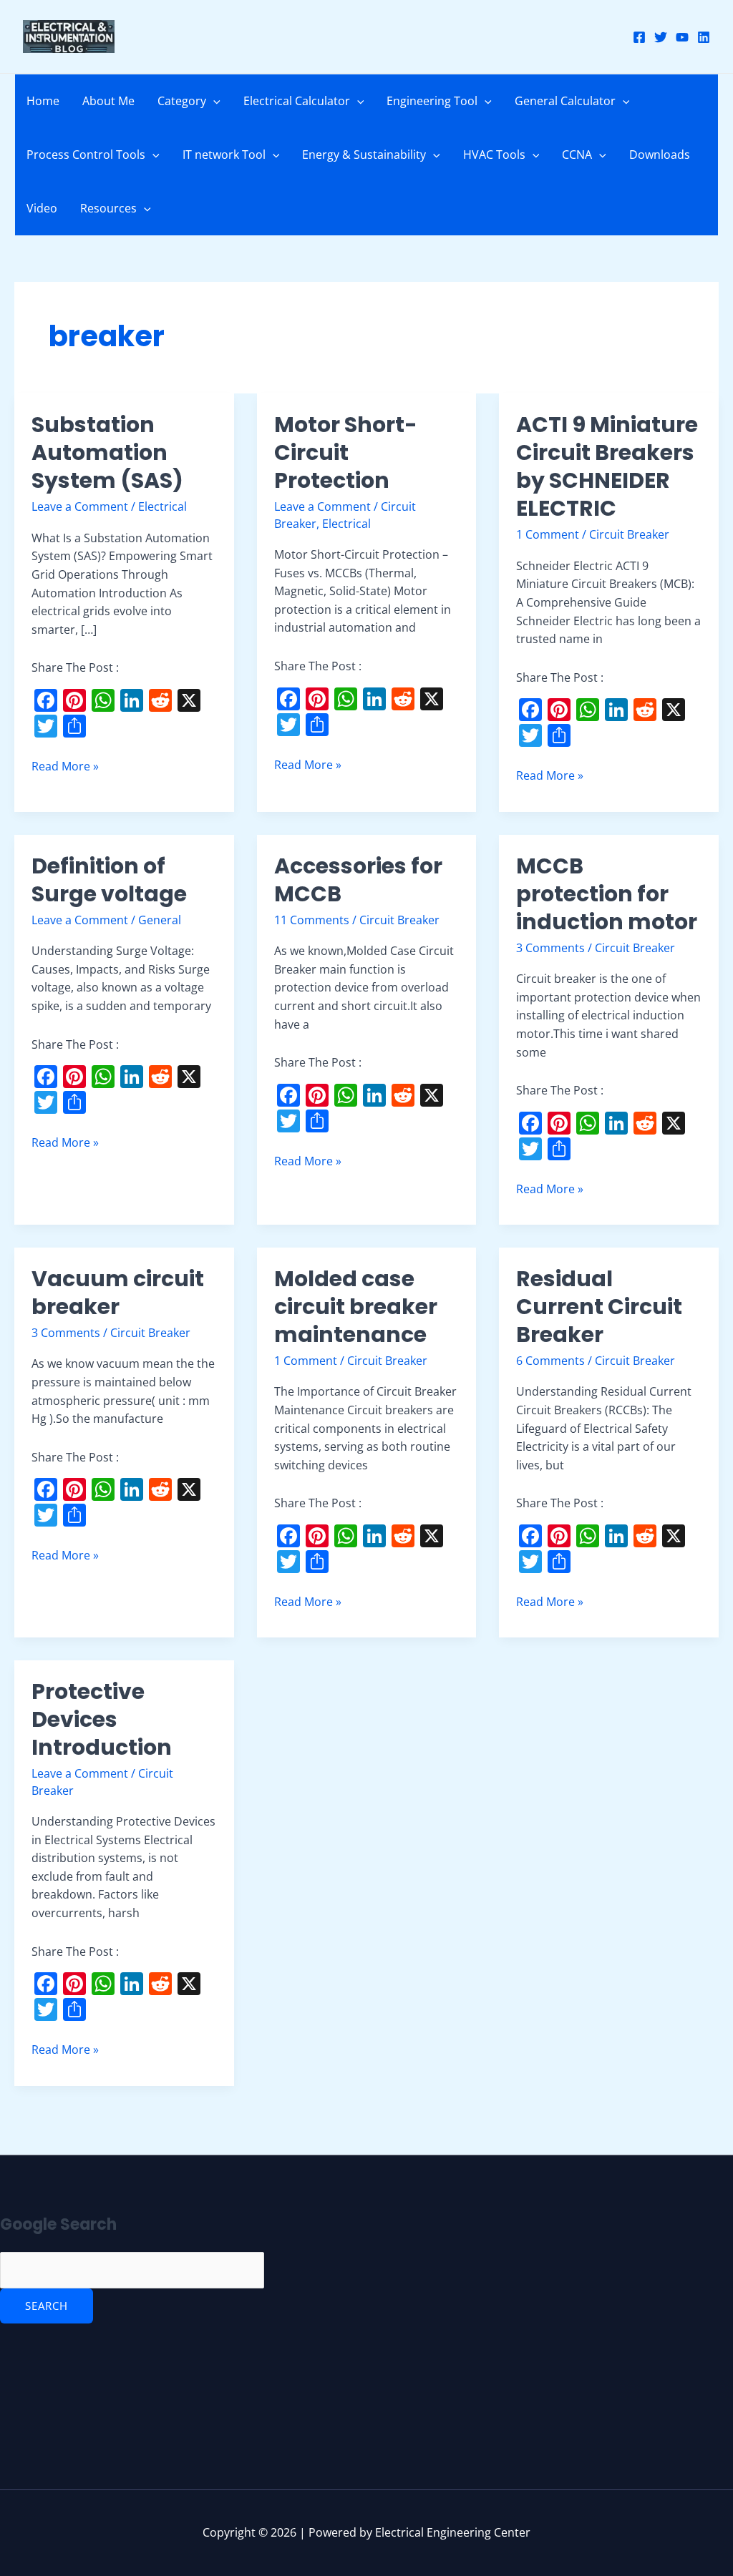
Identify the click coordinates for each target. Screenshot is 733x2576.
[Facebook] (639, 37)
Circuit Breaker (629, 534)
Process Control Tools (86, 155)
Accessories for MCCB (358, 880)
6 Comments (550, 1361)
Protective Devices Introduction (102, 1719)
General (160, 920)
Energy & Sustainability (364, 155)
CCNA (577, 155)
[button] (213, 101)
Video (42, 208)
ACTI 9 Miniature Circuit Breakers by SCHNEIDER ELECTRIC (607, 466)
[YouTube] (682, 37)
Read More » (65, 766)
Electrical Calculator (297, 101)
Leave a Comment (80, 506)
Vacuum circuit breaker (118, 1293)
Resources (108, 208)
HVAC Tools (494, 155)
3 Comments (550, 948)
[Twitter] (661, 37)
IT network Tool (224, 155)
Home (43, 101)
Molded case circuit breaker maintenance (356, 1307)
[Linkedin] (704, 37)
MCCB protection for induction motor (607, 894)
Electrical (162, 506)
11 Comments (312, 920)
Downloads (660, 155)
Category (182, 101)
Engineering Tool (432, 101)
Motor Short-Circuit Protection (346, 452)
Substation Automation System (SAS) (107, 452)
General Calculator (565, 101)
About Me (108, 101)
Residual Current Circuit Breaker (599, 1307)
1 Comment (548, 534)
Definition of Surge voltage (109, 880)
